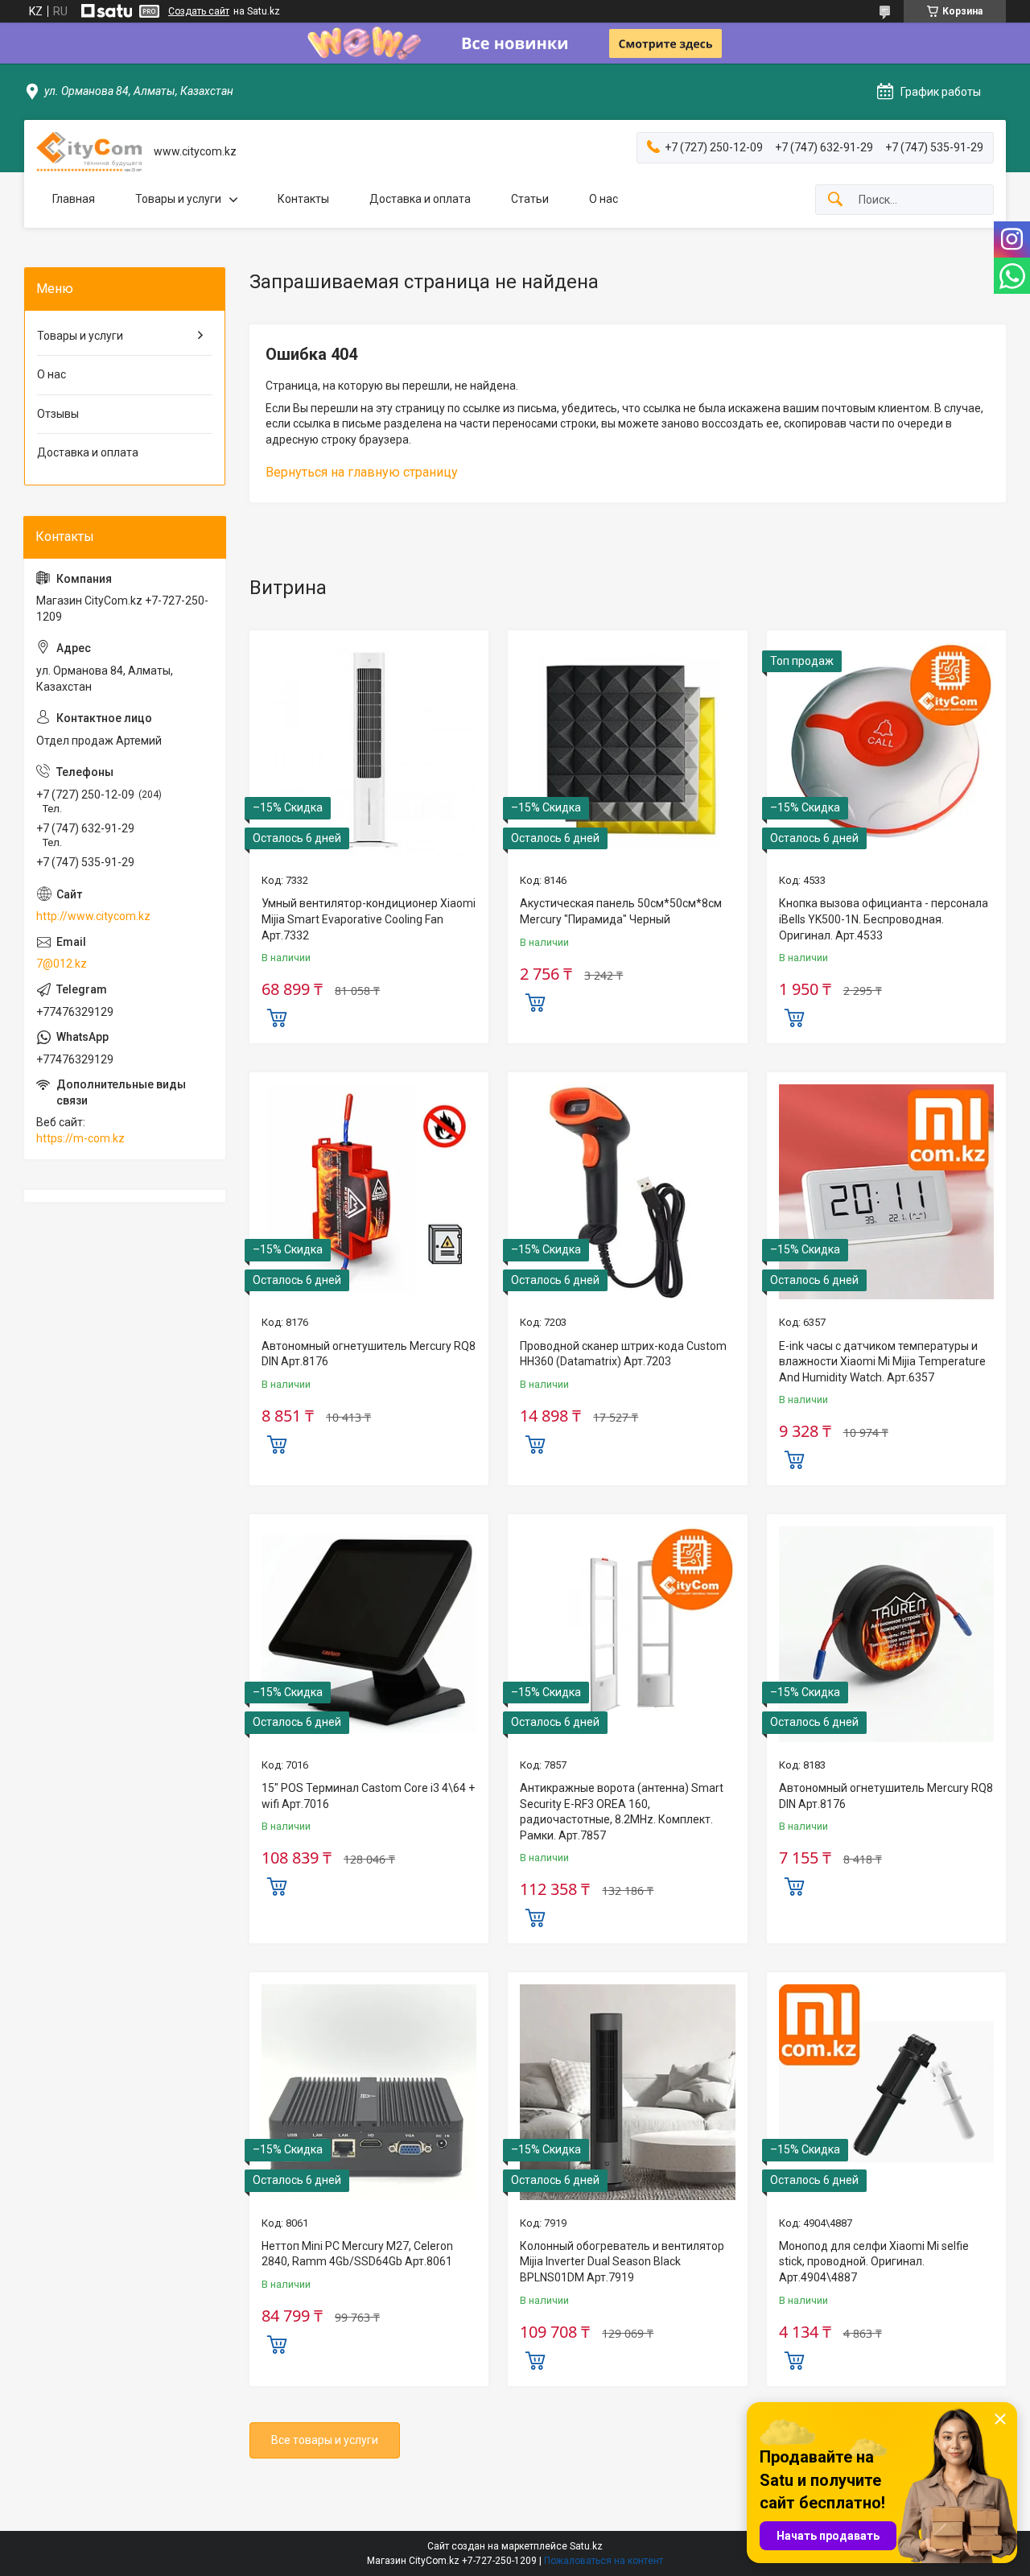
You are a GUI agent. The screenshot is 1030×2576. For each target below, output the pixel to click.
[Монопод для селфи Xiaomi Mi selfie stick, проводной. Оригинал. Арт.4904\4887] (886, 2092)
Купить (277, 1016)
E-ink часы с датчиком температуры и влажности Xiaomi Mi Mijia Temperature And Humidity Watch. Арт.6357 (882, 1362)
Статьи (530, 199)
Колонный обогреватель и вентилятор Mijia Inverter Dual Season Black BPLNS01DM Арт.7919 (622, 2262)
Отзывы (58, 414)
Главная (74, 199)
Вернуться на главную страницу (362, 472)
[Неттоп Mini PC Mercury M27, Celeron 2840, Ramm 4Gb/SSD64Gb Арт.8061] (369, 2092)
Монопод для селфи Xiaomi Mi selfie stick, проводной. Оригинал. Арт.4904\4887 (874, 2262)
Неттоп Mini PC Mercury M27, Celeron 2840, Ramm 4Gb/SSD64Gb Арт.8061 (357, 2254)
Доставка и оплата (420, 199)
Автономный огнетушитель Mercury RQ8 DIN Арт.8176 (369, 1354)
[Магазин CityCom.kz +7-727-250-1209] (89, 152)
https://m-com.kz (80, 1138)
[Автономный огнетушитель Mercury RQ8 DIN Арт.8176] (369, 1192)
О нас (604, 199)
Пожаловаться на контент (604, 2561)
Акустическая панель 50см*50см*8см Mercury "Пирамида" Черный (621, 911)
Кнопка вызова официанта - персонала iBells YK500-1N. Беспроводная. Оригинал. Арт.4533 (884, 919)
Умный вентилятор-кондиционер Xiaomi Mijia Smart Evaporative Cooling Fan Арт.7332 (369, 919)
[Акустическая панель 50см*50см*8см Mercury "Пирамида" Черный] (627, 750)
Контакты (303, 199)
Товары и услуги (178, 199)
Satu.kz (586, 2546)
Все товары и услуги (325, 2440)
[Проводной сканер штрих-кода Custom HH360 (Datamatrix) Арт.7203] (627, 1192)
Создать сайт (199, 11)
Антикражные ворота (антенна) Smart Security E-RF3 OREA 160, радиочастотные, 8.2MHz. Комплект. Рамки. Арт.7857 (622, 1812)
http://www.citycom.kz (93, 916)
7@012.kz (62, 964)
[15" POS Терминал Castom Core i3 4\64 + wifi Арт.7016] (369, 1634)
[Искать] (835, 200)
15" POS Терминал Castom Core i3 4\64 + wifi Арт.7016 (368, 1796)
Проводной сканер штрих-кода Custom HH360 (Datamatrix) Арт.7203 (623, 1354)
